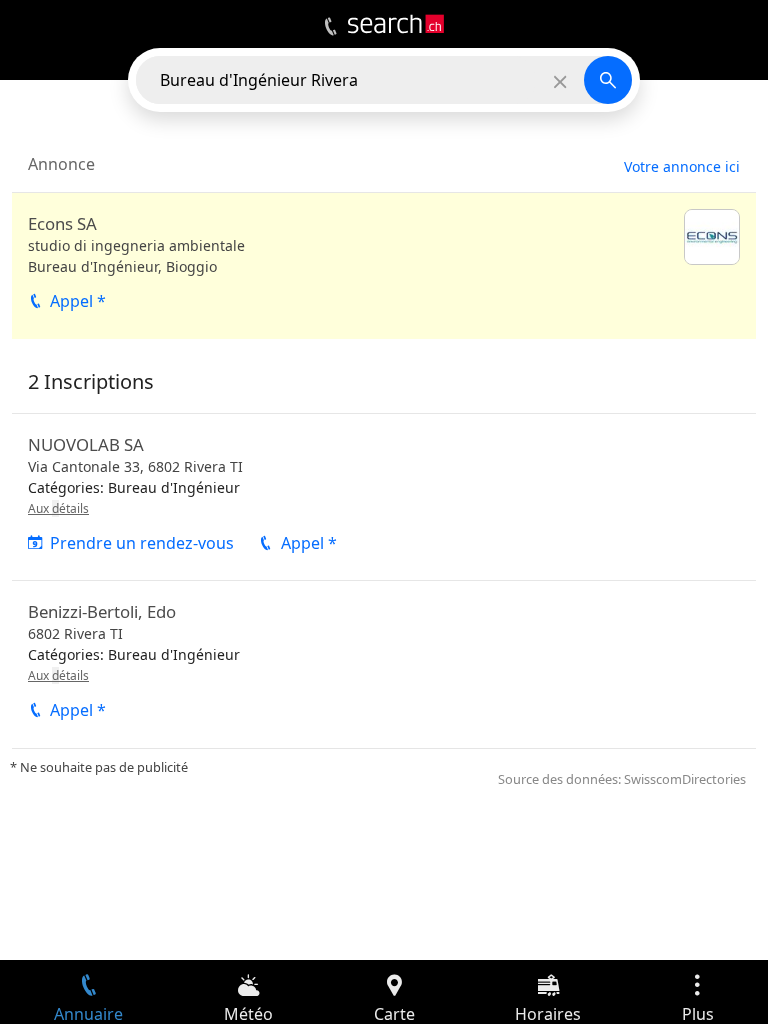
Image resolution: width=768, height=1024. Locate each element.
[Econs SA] (384, 266)
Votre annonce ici (682, 166)
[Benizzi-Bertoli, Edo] (384, 664)
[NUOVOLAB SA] (384, 497)
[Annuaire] (330, 27)
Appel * (78, 301)
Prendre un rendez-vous (142, 543)
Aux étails (58, 508)
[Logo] (396, 24)
